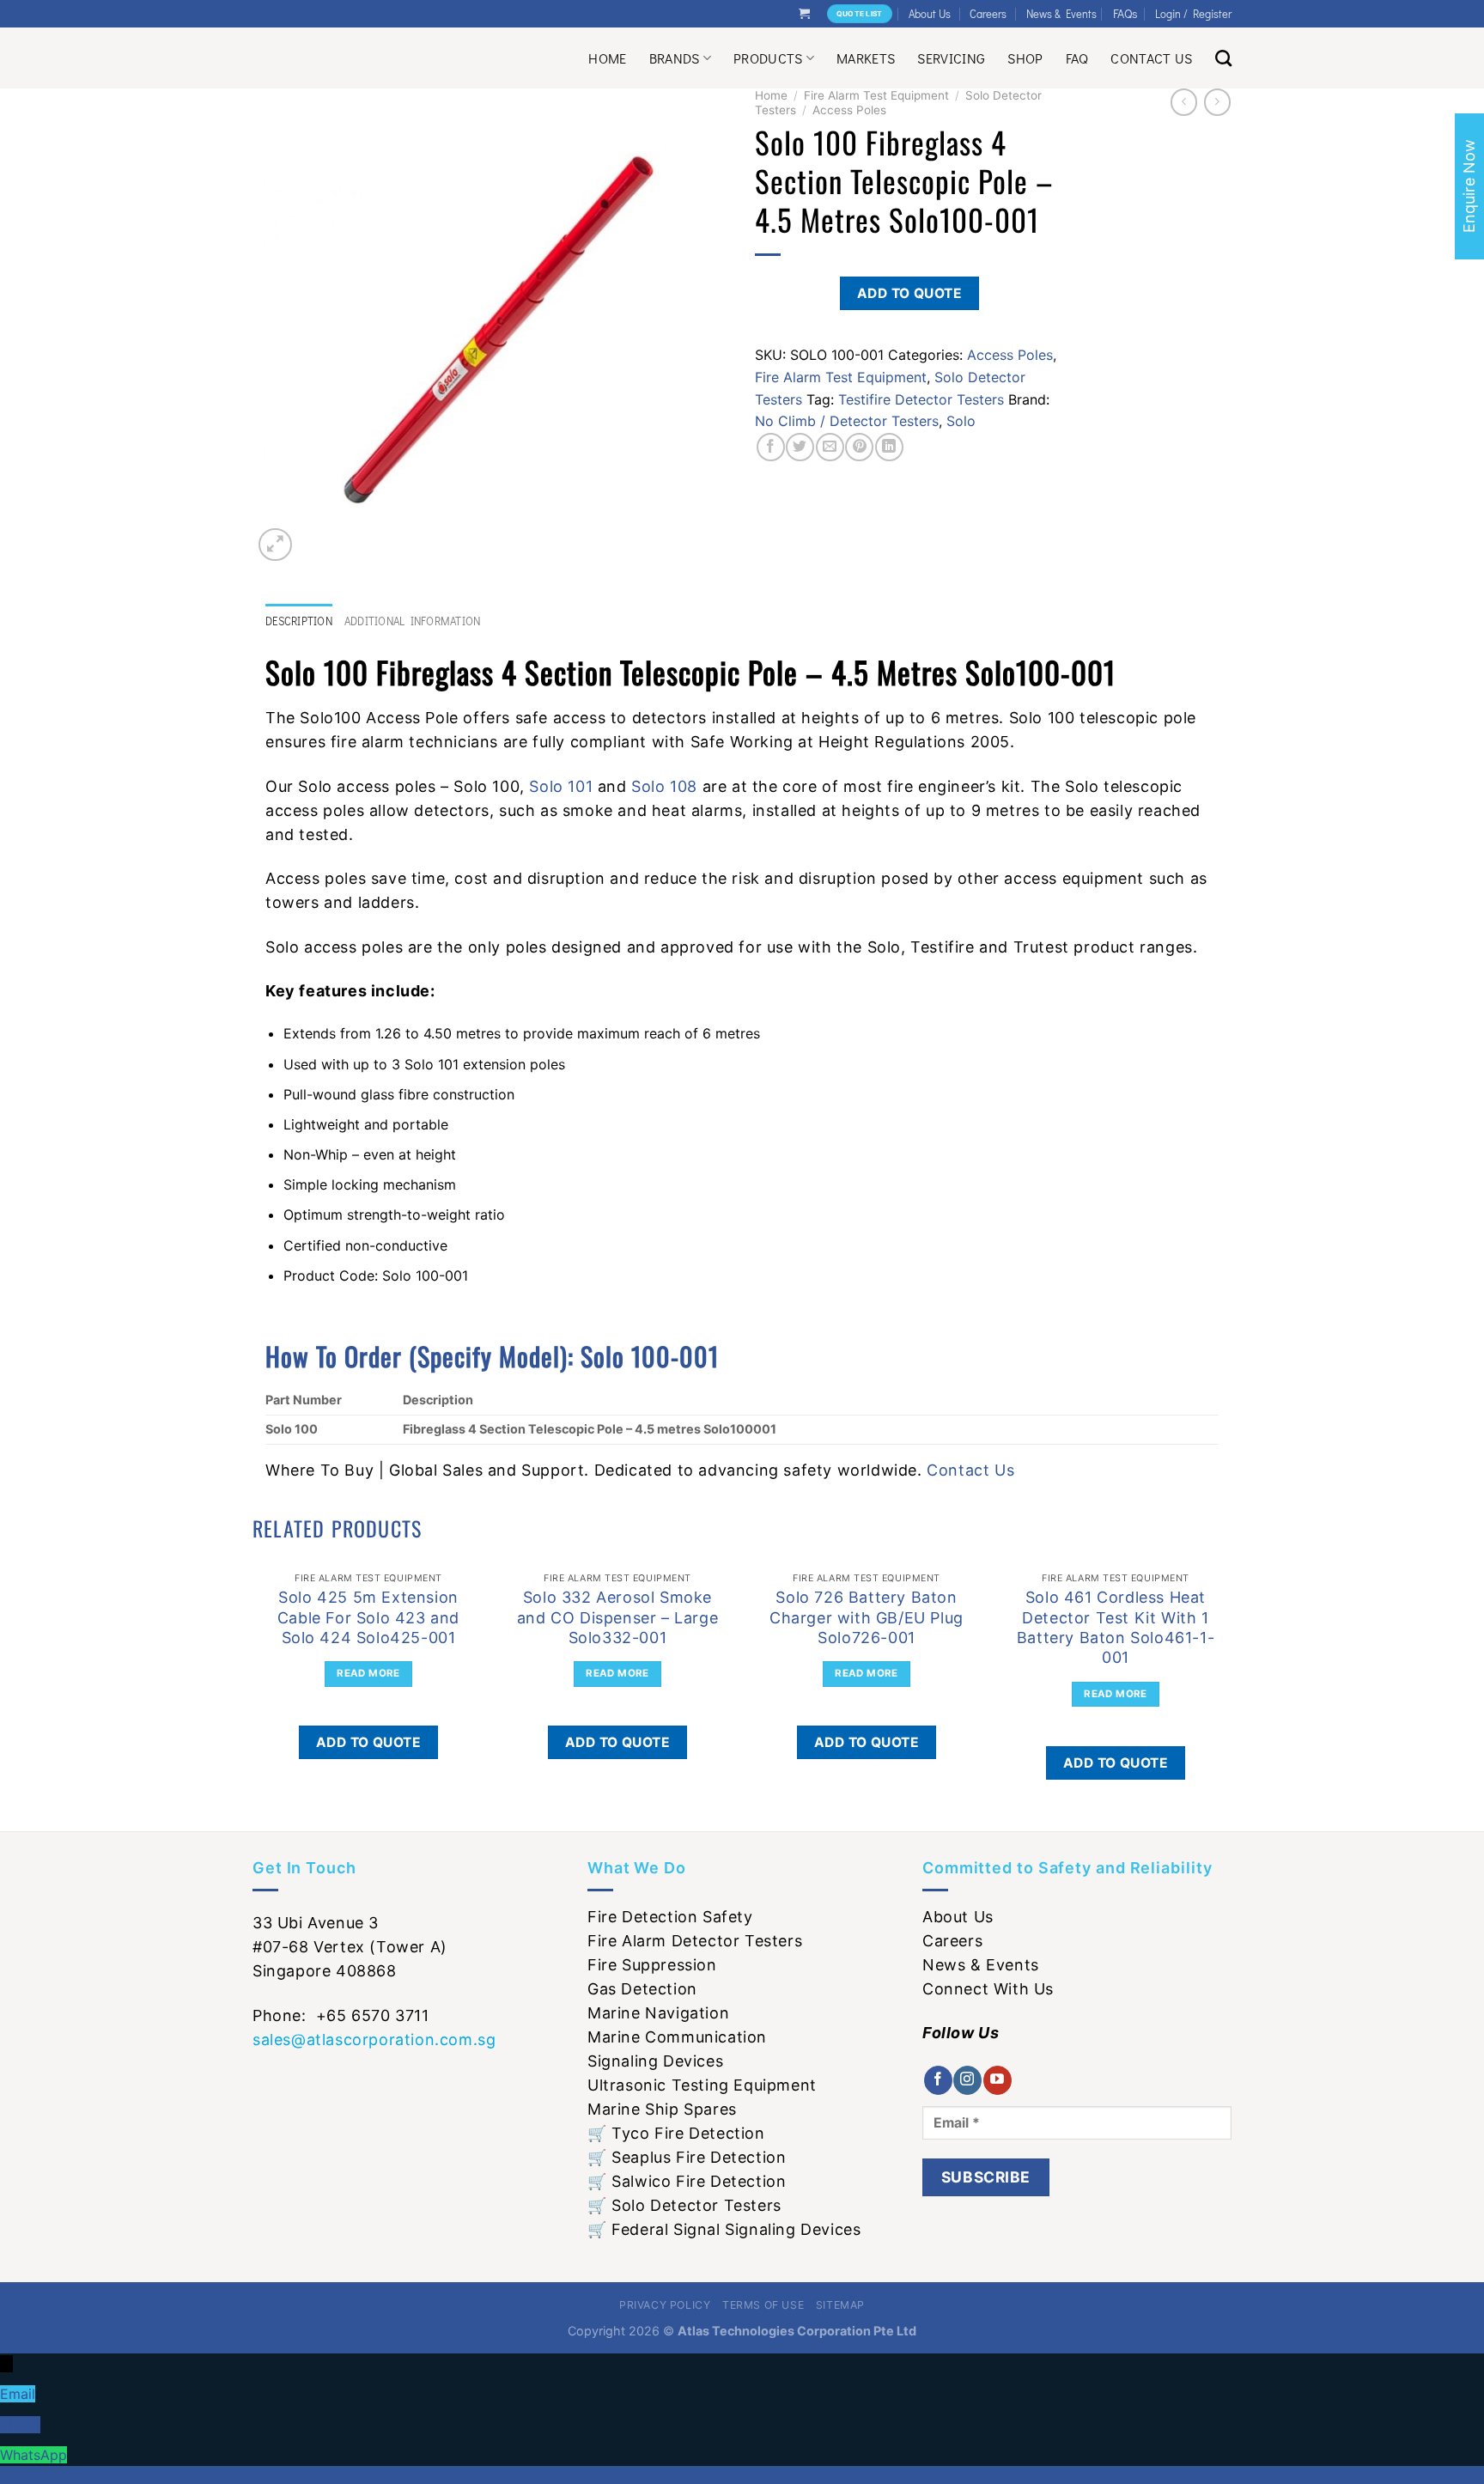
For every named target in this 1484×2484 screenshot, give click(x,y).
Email (18, 2394)
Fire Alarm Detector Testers (695, 1941)
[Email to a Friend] (830, 447)
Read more (368, 1673)
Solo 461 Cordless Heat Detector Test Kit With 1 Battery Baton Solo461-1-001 (1116, 1627)
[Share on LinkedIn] (889, 447)
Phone (20, 2425)
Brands (675, 58)
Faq (1077, 58)
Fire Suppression (652, 1965)
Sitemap (840, 2305)
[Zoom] (275, 545)
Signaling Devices (655, 2061)
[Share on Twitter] (800, 447)
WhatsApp (33, 2455)
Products (768, 58)
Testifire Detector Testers (921, 399)
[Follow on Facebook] (938, 2080)
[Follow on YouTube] (997, 2080)
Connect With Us (988, 1989)
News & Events (1061, 14)
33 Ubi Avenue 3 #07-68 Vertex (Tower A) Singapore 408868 (350, 1947)
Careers (988, 14)
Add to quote (910, 293)
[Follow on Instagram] (967, 2080)
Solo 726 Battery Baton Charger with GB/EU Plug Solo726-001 (867, 1617)
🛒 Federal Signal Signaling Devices (724, 2229)
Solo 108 (664, 786)
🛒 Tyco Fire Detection (676, 2133)
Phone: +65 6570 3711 (341, 2015)
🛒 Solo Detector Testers (684, 2205)
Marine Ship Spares (662, 2109)
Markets (866, 58)
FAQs (1125, 13)
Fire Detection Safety (670, 1917)
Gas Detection (642, 1989)
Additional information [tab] (413, 621)
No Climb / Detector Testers (847, 421)
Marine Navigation (658, 2013)
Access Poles (849, 110)
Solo (961, 421)
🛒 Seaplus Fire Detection (687, 2157)
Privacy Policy (665, 2305)
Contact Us (1151, 58)
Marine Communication (677, 2037)
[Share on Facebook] (771, 447)
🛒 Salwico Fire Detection (687, 2181)
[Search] (1223, 58)
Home (607, 58)
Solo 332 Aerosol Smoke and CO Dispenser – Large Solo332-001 (617, 1617)
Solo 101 (561, 786)
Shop (1025, 58)
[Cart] (804, 13)
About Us (930, 14)
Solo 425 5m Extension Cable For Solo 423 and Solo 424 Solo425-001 (368, 1617)
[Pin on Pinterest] (859, 447)
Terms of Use (763, 2305)
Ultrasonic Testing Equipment (702, 2085)
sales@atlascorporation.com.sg (374, 2040)
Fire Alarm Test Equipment (876, 95)
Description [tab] (299, 621)
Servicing (951, 58)
